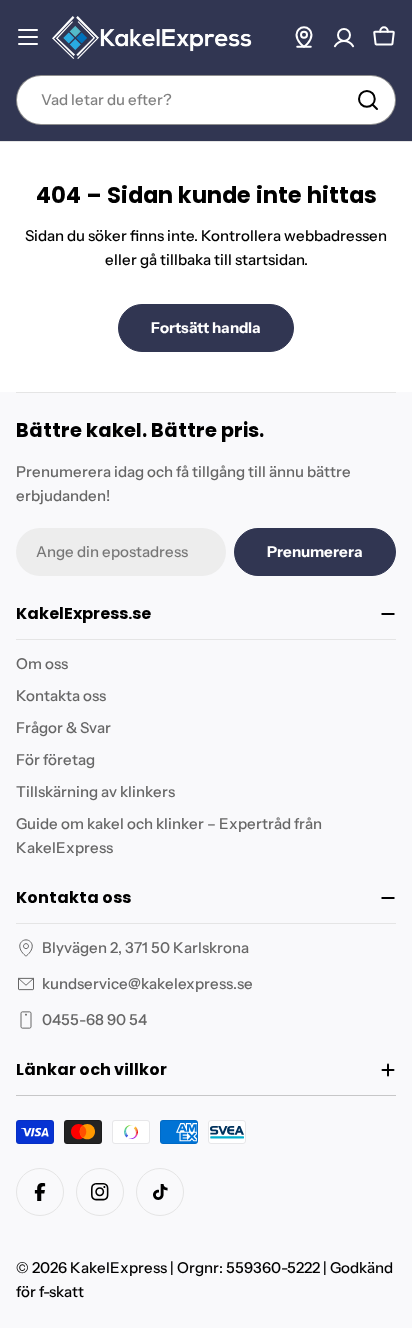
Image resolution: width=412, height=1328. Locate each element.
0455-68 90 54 (94, 1019)
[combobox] (206, 100)
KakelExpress (118, 1267)
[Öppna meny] (28, 37)
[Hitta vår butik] (304, 37)
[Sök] (368, 100)
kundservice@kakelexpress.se (147, 983)
